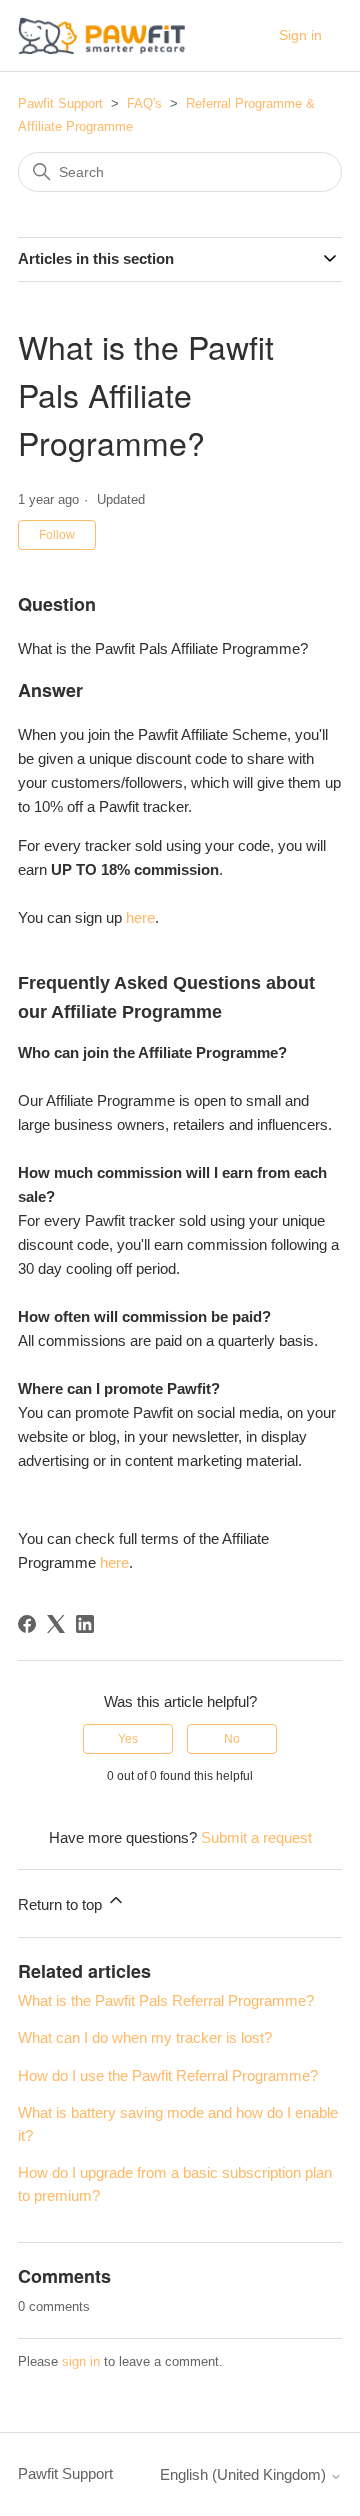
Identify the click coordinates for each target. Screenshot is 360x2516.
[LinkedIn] (85, 1624)
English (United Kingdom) (245, 2474)
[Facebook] (27, 1624)
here (140, 917)
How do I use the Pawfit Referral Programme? (168, 2075)
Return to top (62, 1904)
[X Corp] (56, 1624)
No (232, 1739)
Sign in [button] (300, 35)
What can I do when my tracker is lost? (145, 2037)
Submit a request (256, 1837)
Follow (57, 535)
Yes (128, 1739)
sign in (81, 2361)
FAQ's (144, 103)
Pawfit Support (60, 103)
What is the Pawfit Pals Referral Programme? (166, 2000)
